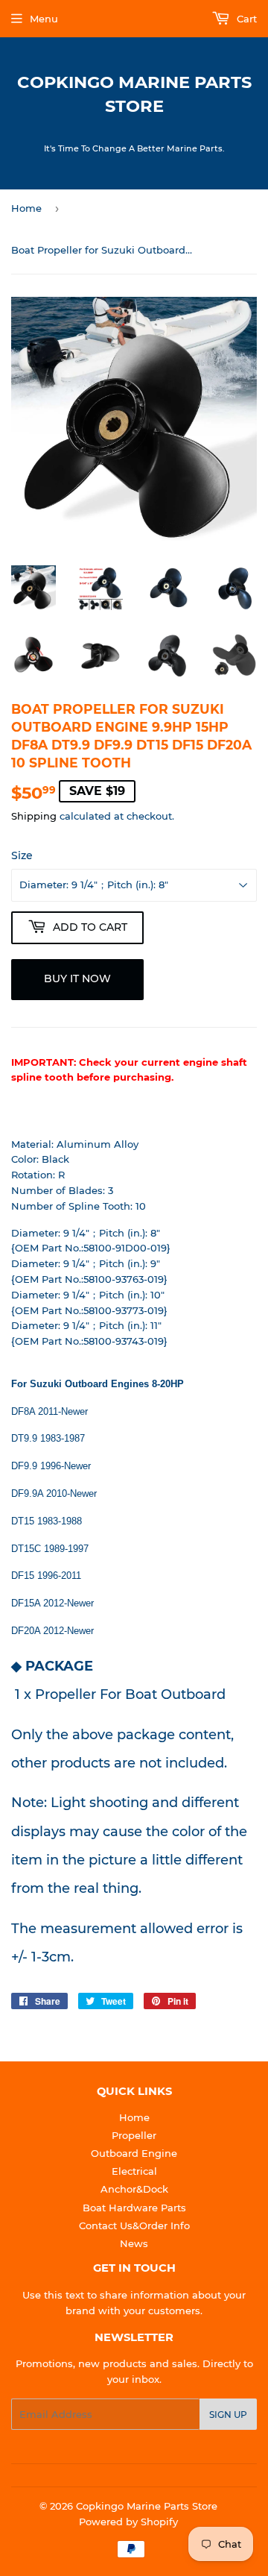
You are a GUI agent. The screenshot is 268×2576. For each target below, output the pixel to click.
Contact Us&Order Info (134, 2225)
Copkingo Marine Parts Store (134, 94)
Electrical (134, 2171)
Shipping (34, 816)
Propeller (134, 2135)
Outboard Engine (134, 2153)
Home (26, 208)
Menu (44, 19)
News (134, 2243)
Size (22, 855)
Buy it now (77, 978)
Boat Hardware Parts (134, 2208)
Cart (245, 19)
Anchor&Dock (134, 2189)
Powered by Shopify (128, 2522)
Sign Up (228, 2415)
